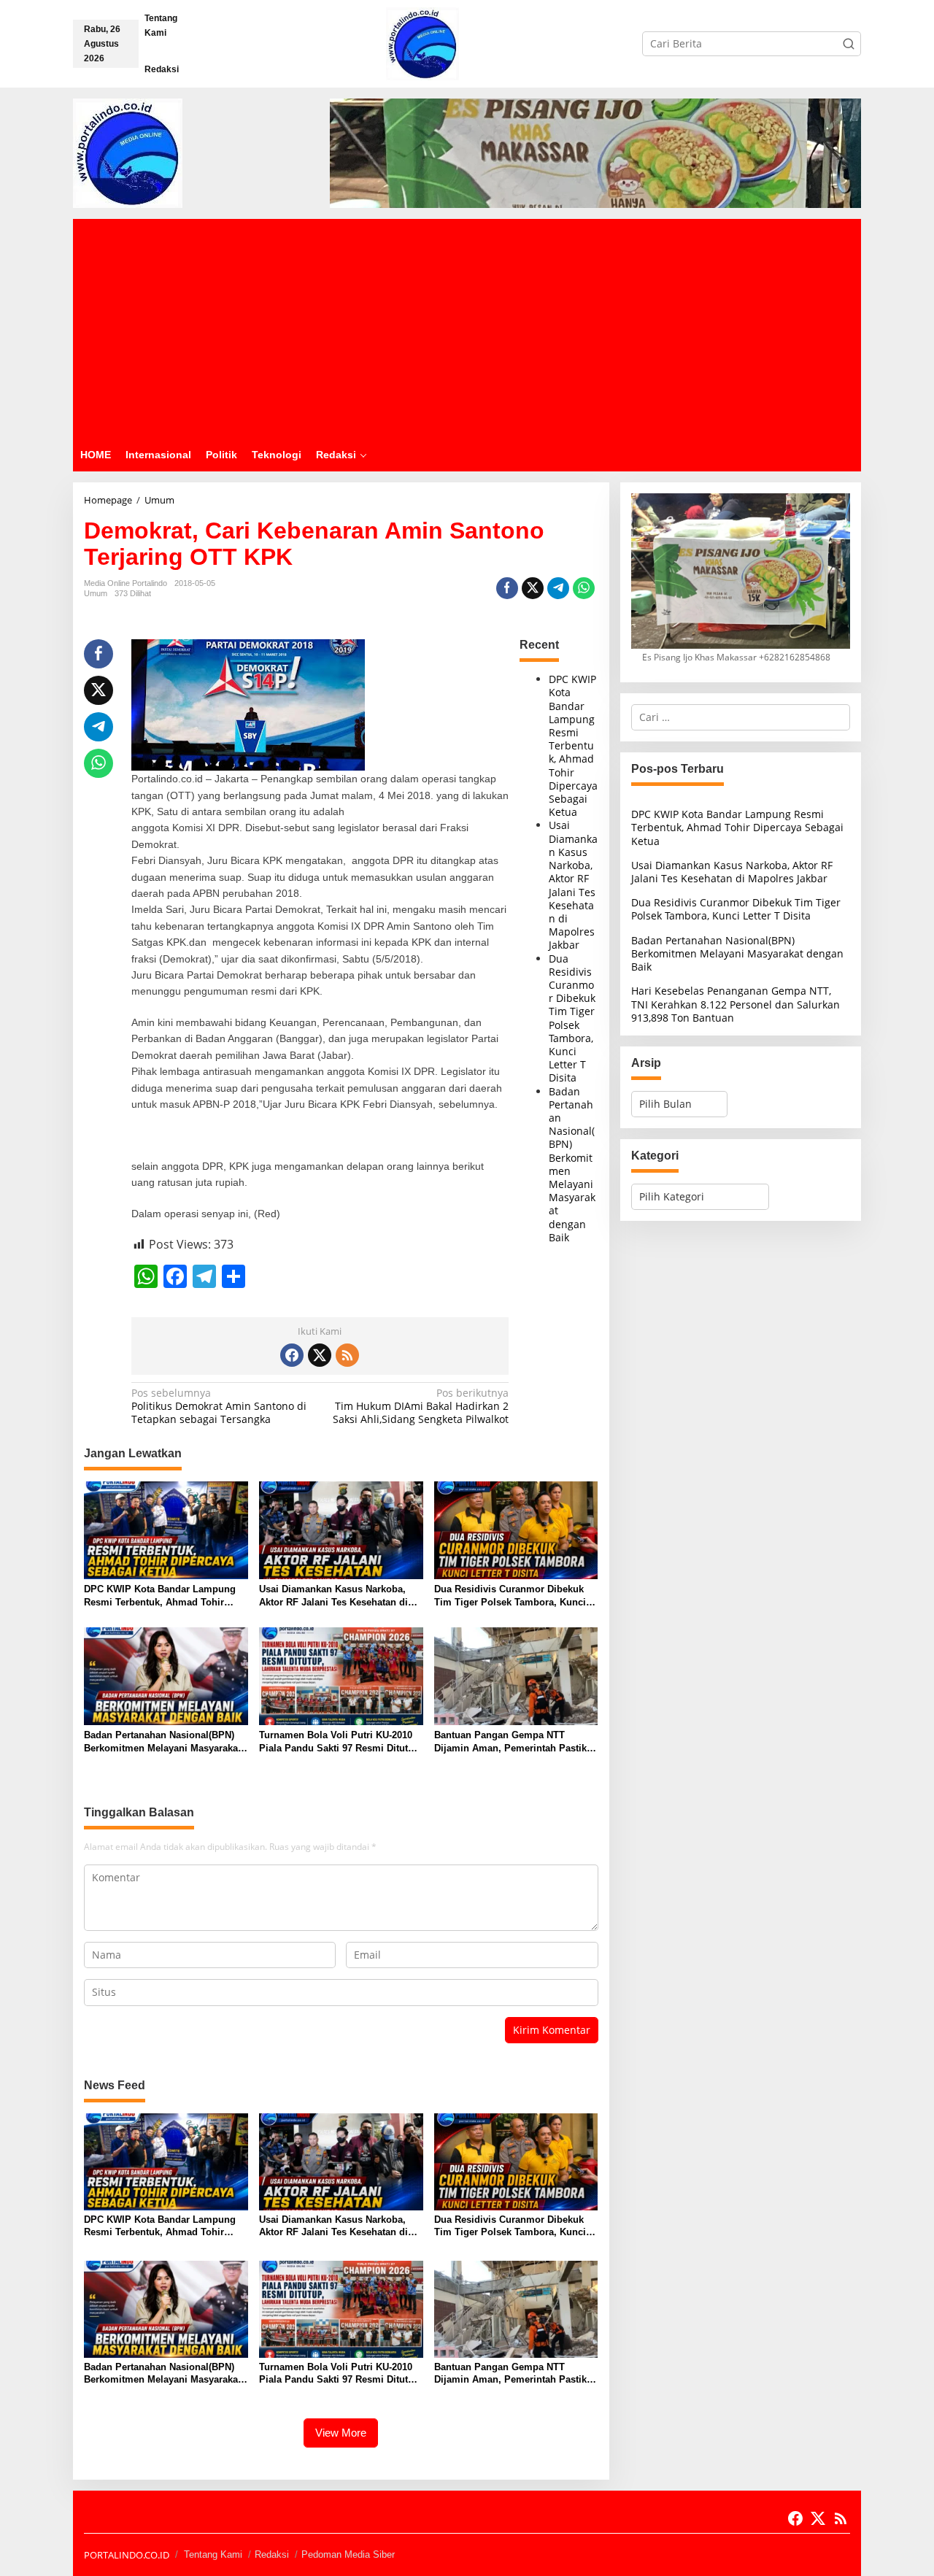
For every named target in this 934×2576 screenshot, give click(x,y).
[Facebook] (292, 1355)
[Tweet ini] (533, 588)
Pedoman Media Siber (348, 2554)
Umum (96, 593)
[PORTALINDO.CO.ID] (422, 43)
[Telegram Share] (558, 588)
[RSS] (347, 1355)
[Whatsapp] (584, 588)
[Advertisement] (467, 328)
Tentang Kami (213, 2554)
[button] (849, 44)
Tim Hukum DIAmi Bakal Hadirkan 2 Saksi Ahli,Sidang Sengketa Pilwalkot (421, 1406)
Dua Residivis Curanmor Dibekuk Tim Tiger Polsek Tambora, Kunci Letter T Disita (572, 1018)
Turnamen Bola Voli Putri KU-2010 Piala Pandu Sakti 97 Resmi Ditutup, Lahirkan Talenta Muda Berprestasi (341, 1742)
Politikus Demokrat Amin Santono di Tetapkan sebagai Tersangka (219, 1406)
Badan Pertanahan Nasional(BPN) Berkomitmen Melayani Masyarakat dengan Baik (572, 1164)
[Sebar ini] (507, 588)
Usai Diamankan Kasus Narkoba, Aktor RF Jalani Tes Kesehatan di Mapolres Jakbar (573, 885)
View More (341, 2433)
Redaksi (272, 2554)
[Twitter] (320, 1355)
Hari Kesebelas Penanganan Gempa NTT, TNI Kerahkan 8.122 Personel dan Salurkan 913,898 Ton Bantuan (736, 1004)
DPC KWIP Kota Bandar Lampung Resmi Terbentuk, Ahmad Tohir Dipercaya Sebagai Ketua (573, 745)
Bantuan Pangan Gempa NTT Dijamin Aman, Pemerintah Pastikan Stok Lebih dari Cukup (516, 1742)
